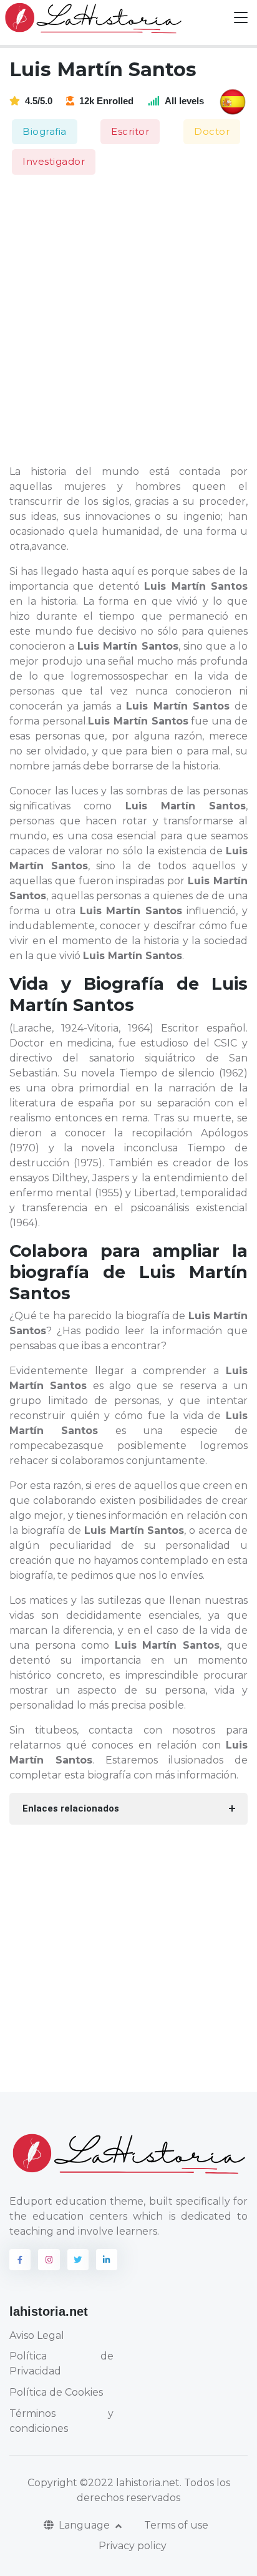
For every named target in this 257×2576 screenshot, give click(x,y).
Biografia (45, 131)
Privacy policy (133, 2546)
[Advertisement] (128, 321)
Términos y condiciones (61, 2421)
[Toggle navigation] (241, 18)
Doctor (212, 131)
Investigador (54, 161)
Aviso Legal (37, 2335)
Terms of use (176, 2525)
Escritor (130, 131)
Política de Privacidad (61, 2364)
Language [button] (85, 2525)
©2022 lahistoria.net (130, 2483)
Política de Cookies (56, 2392)
